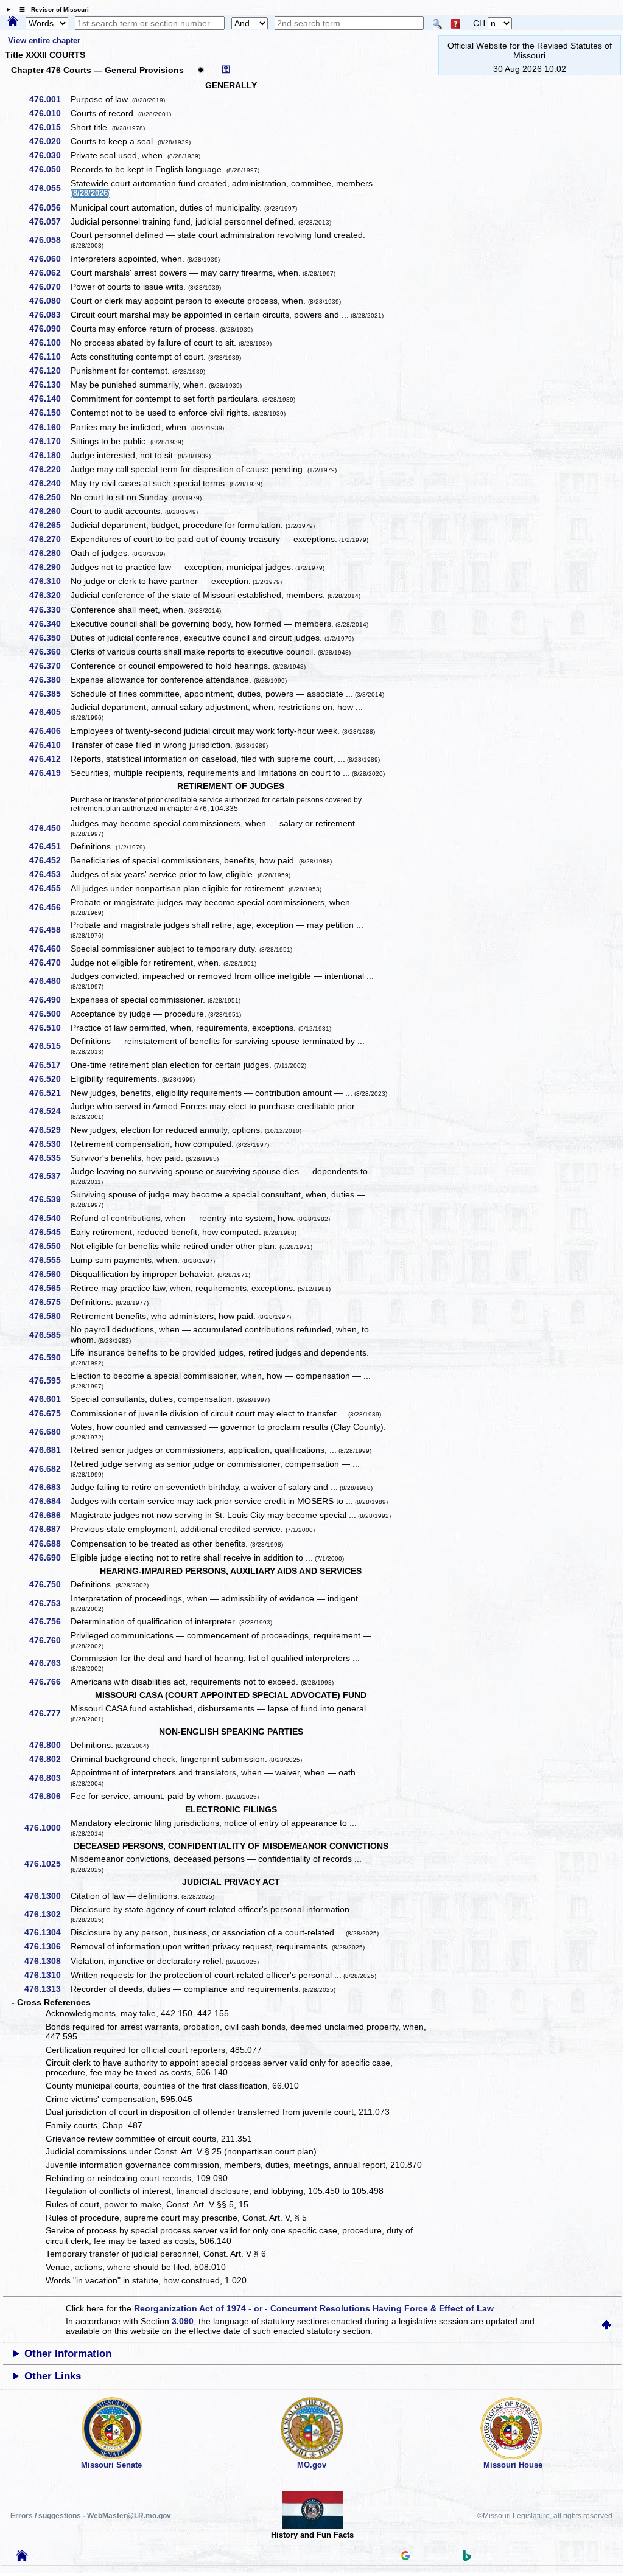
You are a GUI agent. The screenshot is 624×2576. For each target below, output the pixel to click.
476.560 (49, 1274)
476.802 (49, 1759)
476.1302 (47, 1914)
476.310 (49, 581)
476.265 (49, 525)
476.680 (49, 1432)
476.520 (49, 1079)
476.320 (49, 595)
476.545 (49, 1232)
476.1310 (47, 1975)
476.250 (49, 497)
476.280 (49, 553)
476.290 (49, 567)
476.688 (49, 1544)
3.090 (183, 2321)
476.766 (49, 1682)
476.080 (49, 301)
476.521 (49, 1093)
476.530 (49, 1144)
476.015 (49, 127)
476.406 (49, 731)
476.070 (49, 287)
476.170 (49, 441)
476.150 (49, 413)
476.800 (49, 1745)
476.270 (49, 539)
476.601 (49, 1399)
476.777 (49, 1713)
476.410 (49, 745)
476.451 (49, 846)
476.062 (49, 273)
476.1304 (47, 1932)
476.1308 (47, 1961)
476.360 (49, 652)
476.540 (49, 1218)
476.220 (49, 469)
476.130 (49, 385)
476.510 (49, 1028)
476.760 (49, 1640)
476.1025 (47, 1864)
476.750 (49, 1584)
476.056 (49, 207)
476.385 (49, 694)
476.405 (49, 712)
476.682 (49, 1469)
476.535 (49, 1158)
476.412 (49, 759)
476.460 (49, 949)
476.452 (49, 860)
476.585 (49, 1335)
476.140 (49, 399)
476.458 (49, 930)
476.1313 (47, 1989)
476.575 (49, 1302)
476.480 (49, 981)
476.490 (49, 1000)
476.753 (49, 1603)
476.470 (49, 963)
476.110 (49, 357)
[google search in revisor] (405, 2557)
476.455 (49, 888)
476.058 (49, 240)
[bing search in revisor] (468, 2558)
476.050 (49, 169)
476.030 (49, 155)
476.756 (49, 1621)
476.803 (49, 1778)
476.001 (49, 99)
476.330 (49, 610)
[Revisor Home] (22, 2558)
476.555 (49, 1260)
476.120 (49, 371)
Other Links (53, 2376)
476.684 (49, 1501)
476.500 (49, 1014)
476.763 (49, 1663)
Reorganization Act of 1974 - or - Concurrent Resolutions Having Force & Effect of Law (314, 2308)
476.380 (49, 680)
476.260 (49, 511)
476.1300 (47, 1896)
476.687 (49, 1529)
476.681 (49, 1450)
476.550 (49, 1246)
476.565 (49, 1288)
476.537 (49, 1176)
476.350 (49, 638)
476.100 (49, 343)
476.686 (49, 1515)
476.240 (49, 483)
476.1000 (47, 1828)
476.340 (49, 624)
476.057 (49, 221)
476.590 (49, 1357)
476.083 (49, 315)
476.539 (49, 1199)
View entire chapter (44, 40)
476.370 (49, 666)
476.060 (49, 259)
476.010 (49, 113)
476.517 (49, 1065)
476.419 (49, 773)
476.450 (49, 828)
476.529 (49, 1130)
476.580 (49, 1316)
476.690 (49, 1558)
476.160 (49, 427)
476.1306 (47, 1946)
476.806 (49, 1796)
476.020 (49, 141)
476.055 (49, 188)
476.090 (49, 329)
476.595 (49, 1380)
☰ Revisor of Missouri (51, 9)
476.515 (49, 1046)
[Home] (13, 22)
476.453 (49, 874)
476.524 (49, 1111)
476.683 (49, 1487)
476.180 (49, 455)
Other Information (68, 2354)
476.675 (49, 1413)
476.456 (49, 907)
